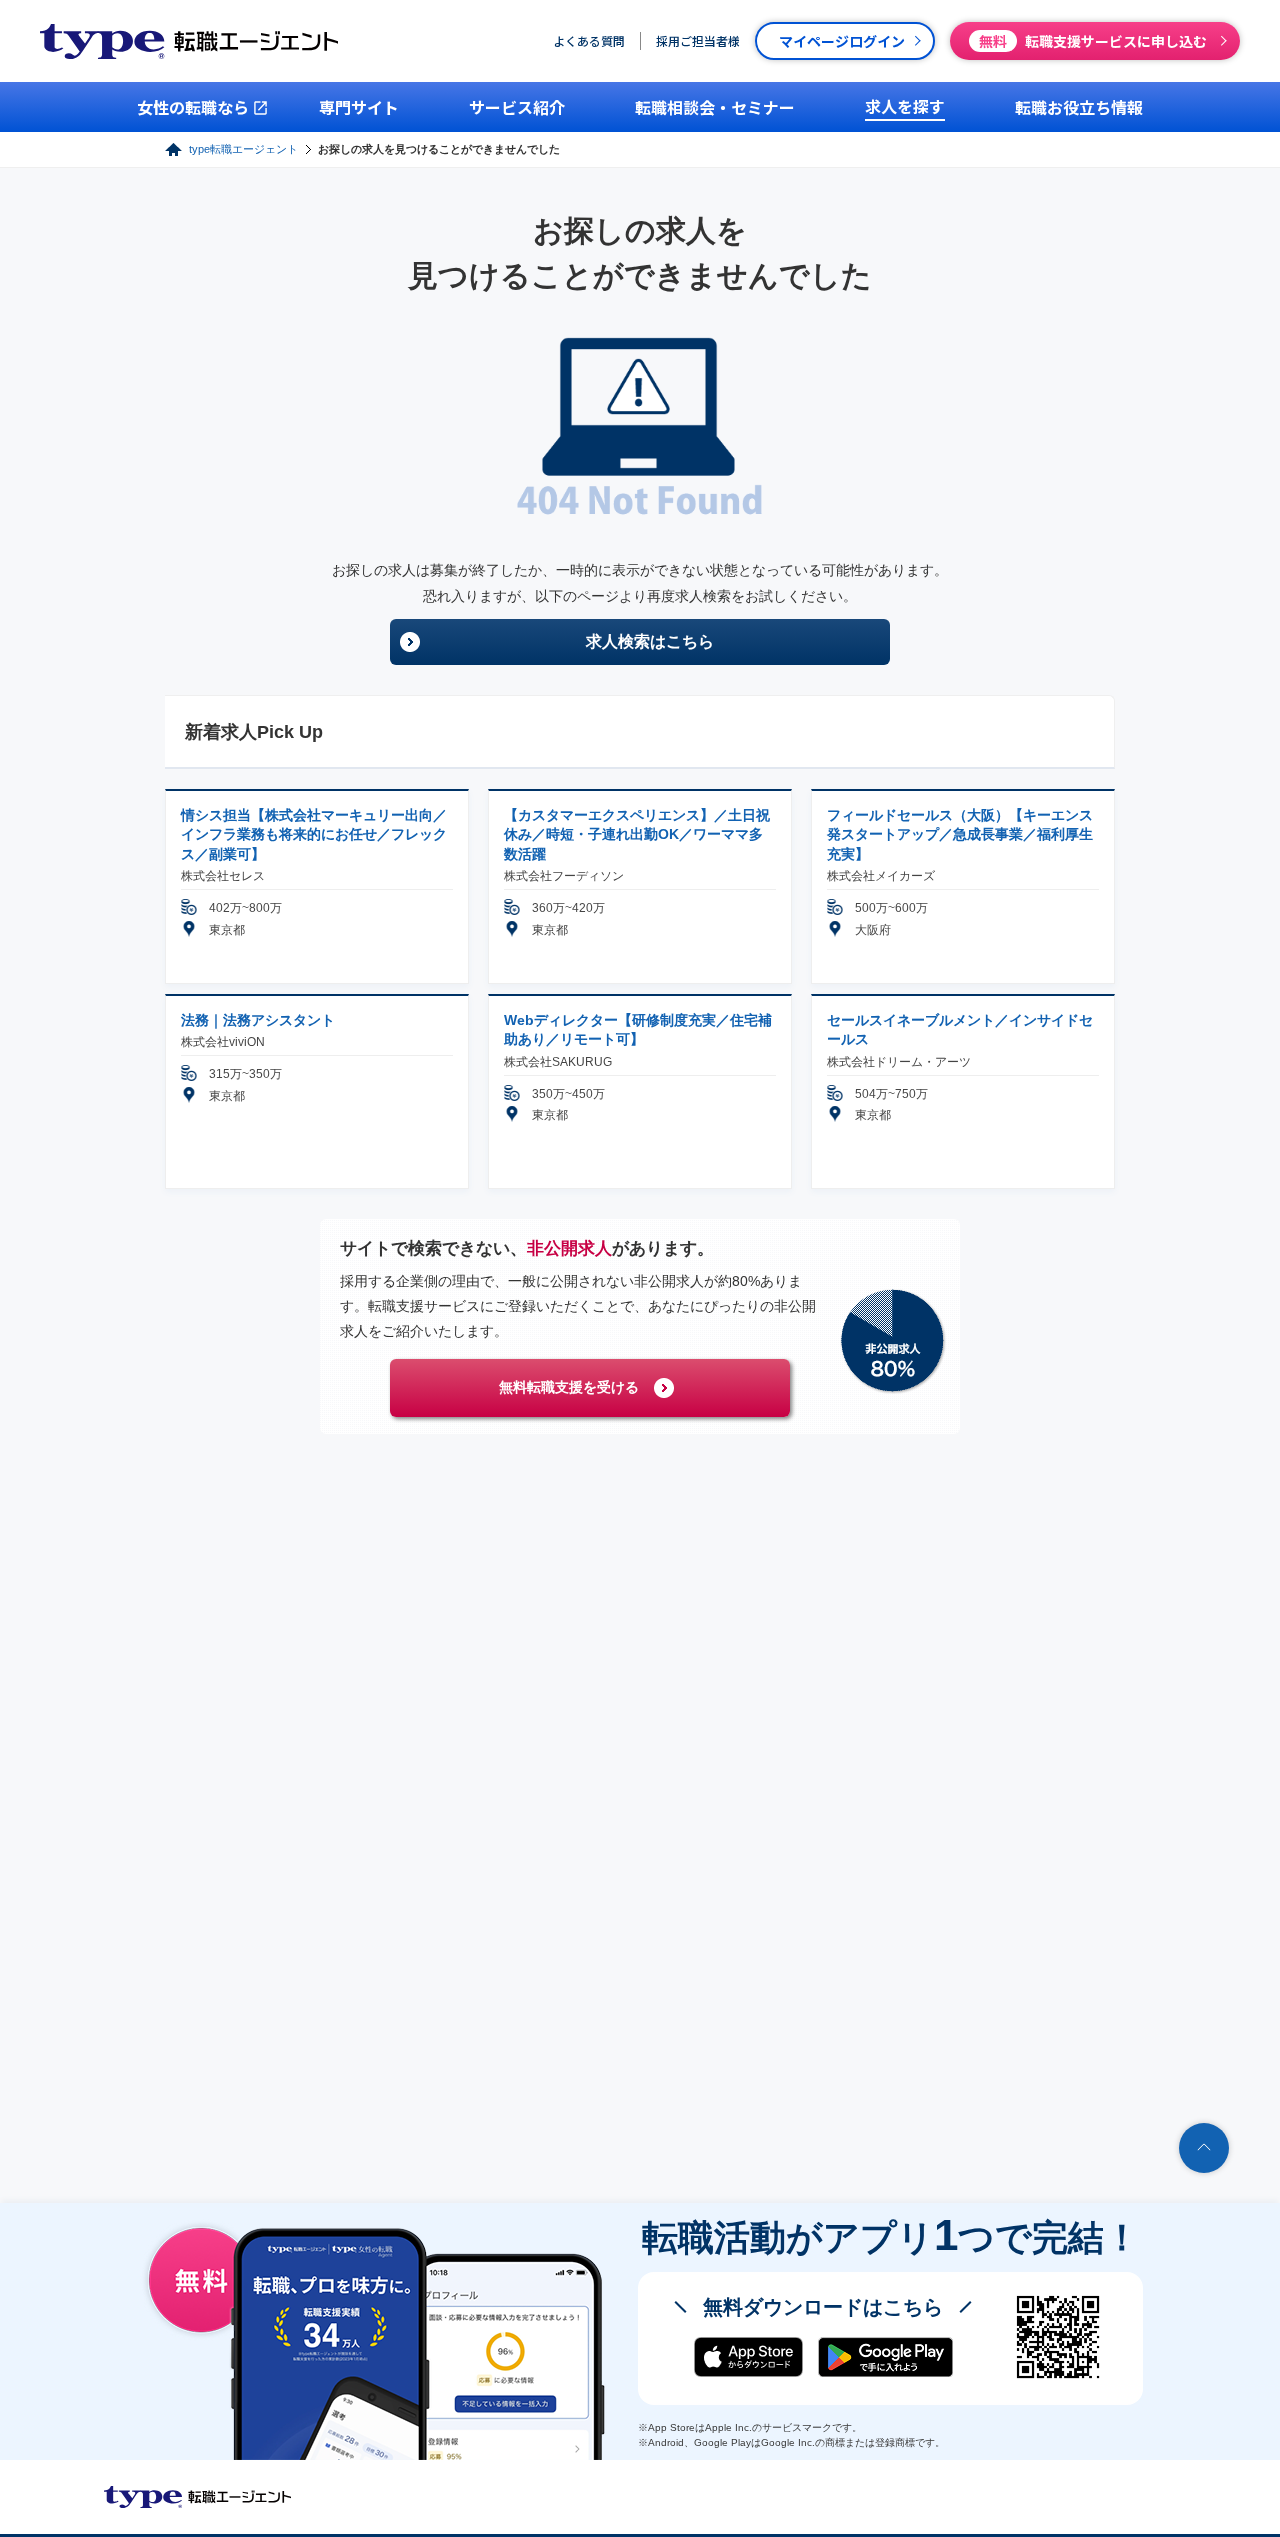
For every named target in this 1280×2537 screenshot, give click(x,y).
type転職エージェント (243, 149)
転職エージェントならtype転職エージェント (198, 2497)
